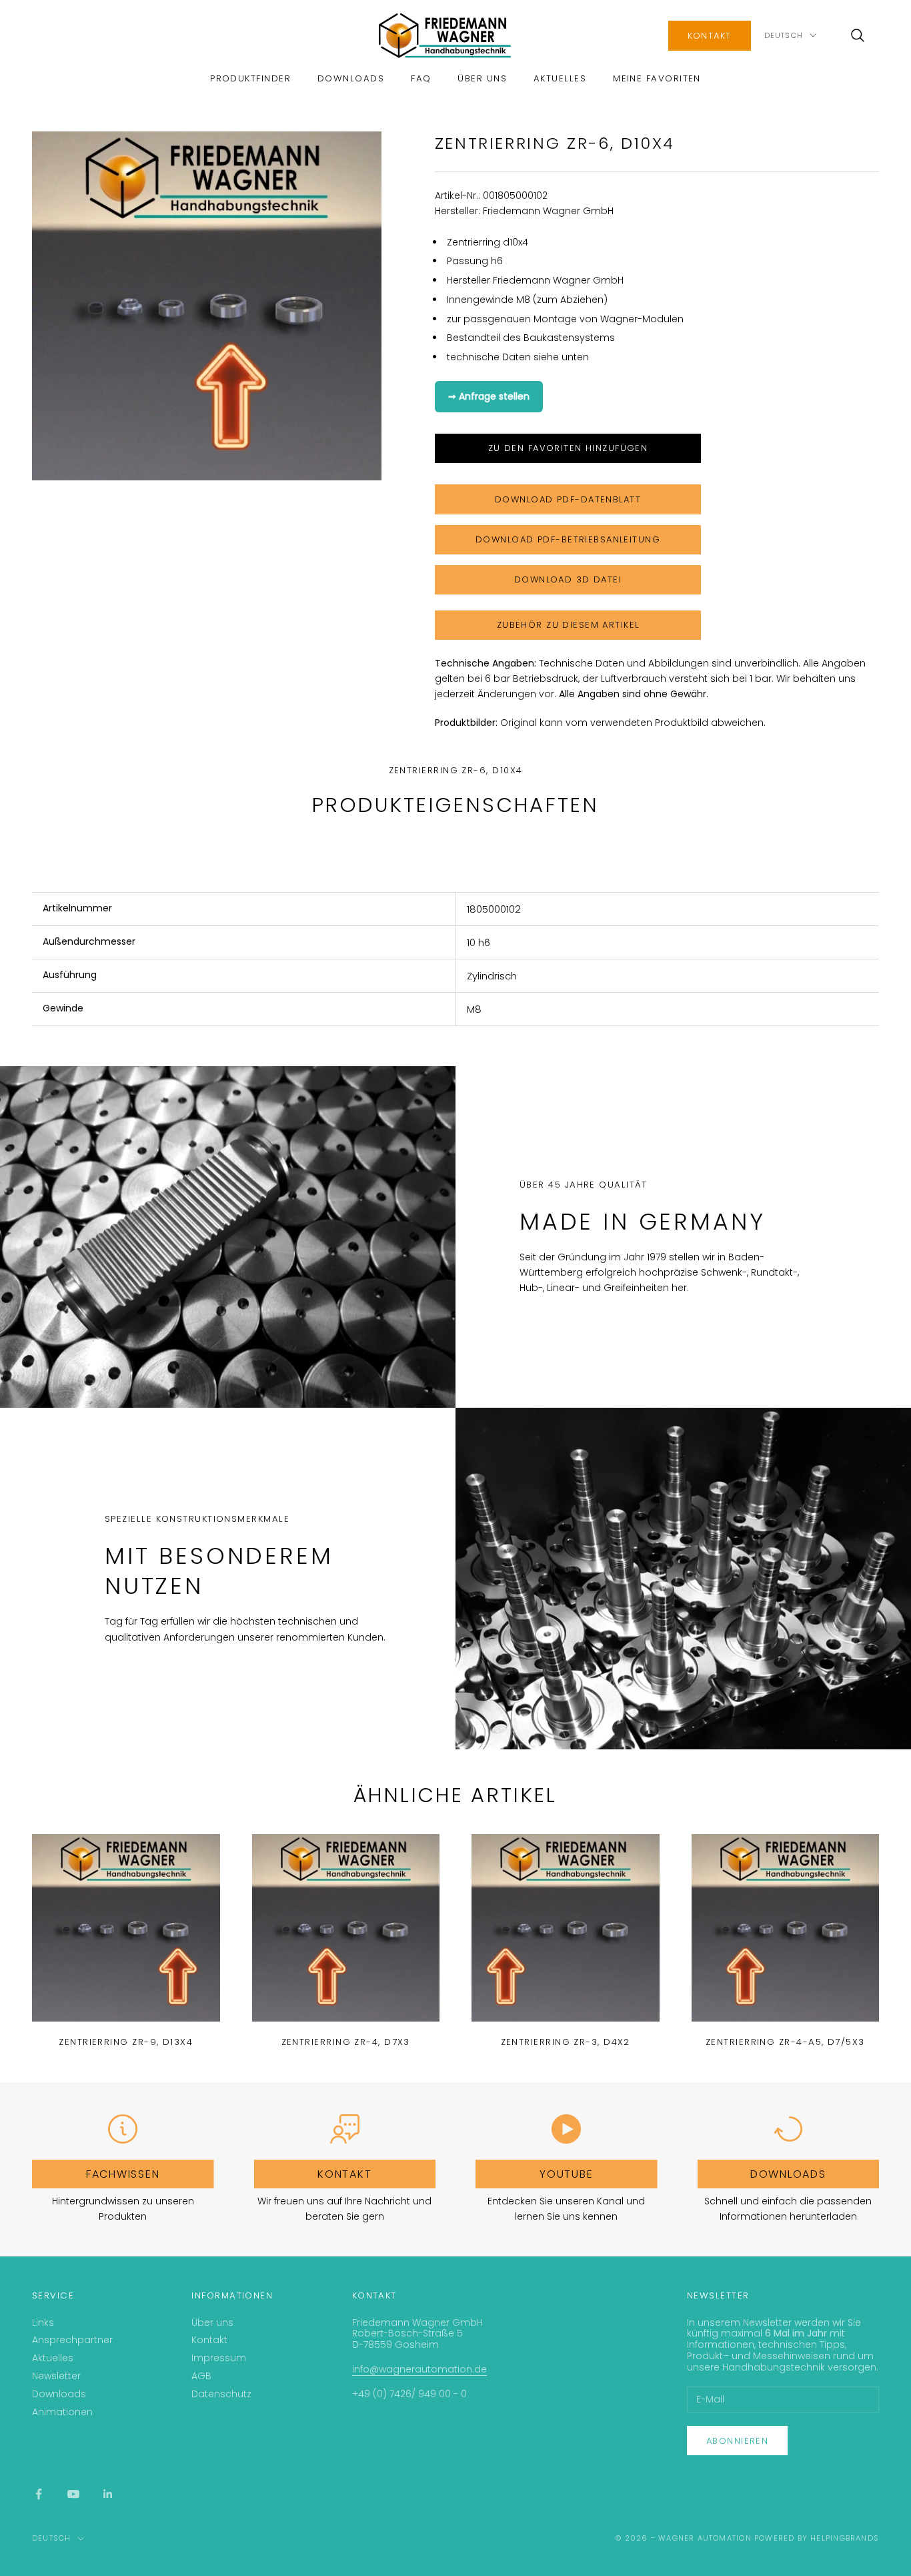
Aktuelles (560, 78)
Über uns (482, 78)
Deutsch (784, 35)
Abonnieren (737, 2441)
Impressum (219, 2358)
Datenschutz (221, 2394)
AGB (201, 2376)
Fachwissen (123, 2174)
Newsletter (56, 2376)
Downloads (351, 78)
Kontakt (710, 36)
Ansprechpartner (72, 2340)
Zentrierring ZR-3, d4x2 (566, 2042)
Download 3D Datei (568, 579)
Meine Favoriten (657, 78)
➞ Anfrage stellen (489, 396)
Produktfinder (250, 78)
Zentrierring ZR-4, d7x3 (346, 2042)
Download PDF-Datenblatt (568, 499)
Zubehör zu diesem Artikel (568, 625)
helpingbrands (845, 2538)
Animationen (62, 2412)
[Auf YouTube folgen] (73, 2494)
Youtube (566, 2174)
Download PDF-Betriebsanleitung (568, 539)
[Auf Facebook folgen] (39, 2494)
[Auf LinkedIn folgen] (108, 2494)
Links (43, 2322)
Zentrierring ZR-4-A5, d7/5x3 (785, 2042)
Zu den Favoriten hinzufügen (568, 448)
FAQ (421, 78)
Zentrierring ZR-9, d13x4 (126, 2042)
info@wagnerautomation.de (419, 2369)
